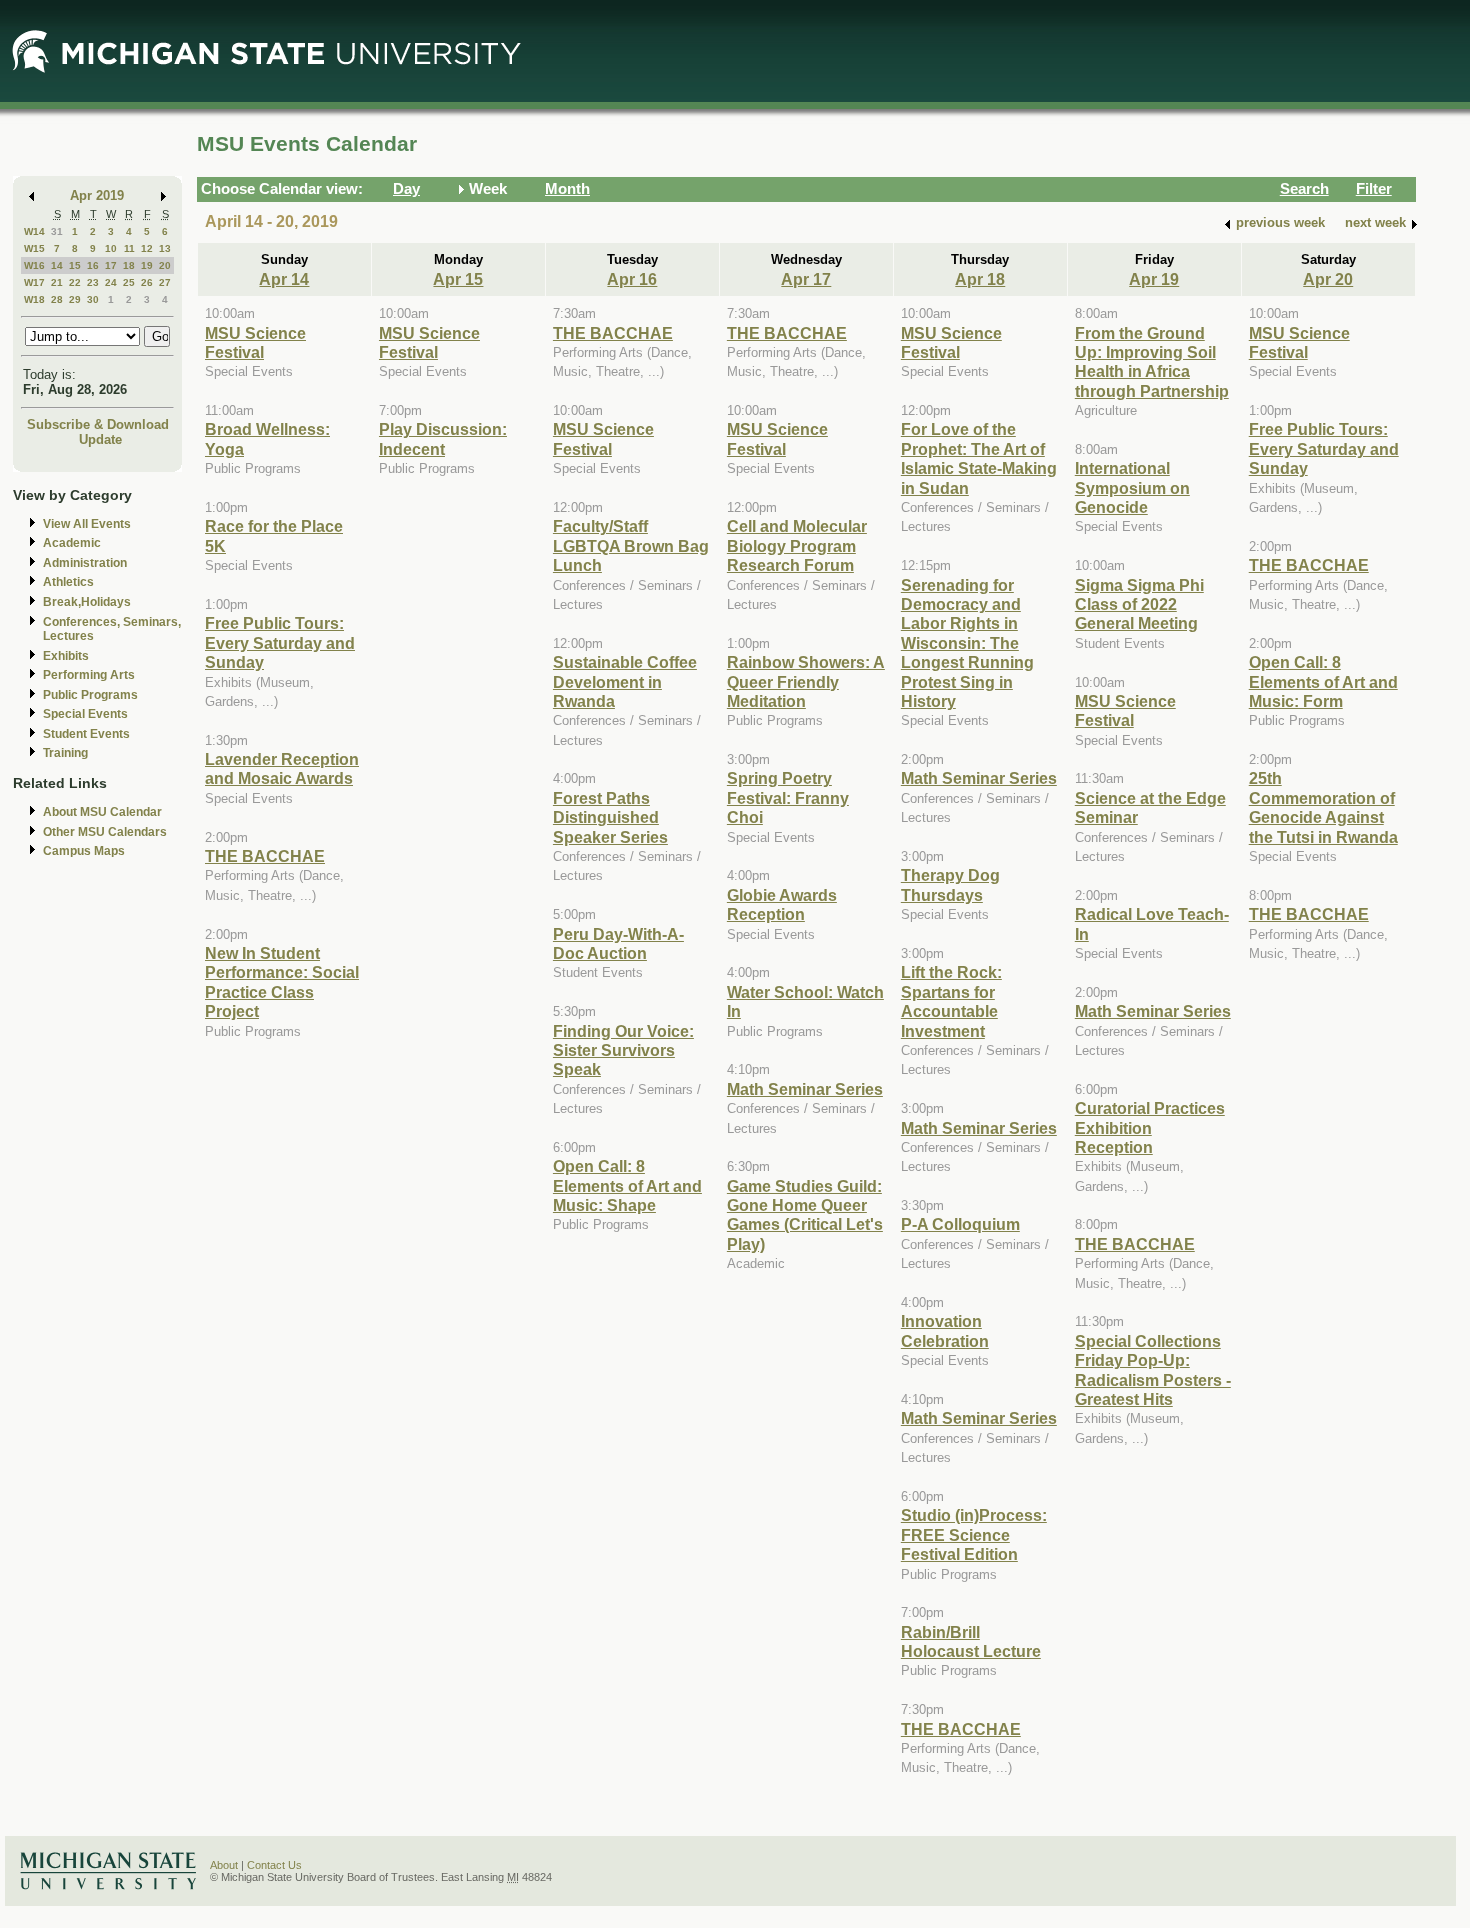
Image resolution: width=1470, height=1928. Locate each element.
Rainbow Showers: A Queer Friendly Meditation (806, 681)
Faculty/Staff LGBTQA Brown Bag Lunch (631, 545)
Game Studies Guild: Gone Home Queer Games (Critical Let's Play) (805, 1215)
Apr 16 (632, 279)
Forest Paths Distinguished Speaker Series (610, 817)
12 (147, 248)
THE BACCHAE (265, 856)
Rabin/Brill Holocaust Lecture (971, 1641)
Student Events (86, 734)
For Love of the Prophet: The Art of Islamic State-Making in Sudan (979, 458)
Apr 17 (806, 279)
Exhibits (66, 656)
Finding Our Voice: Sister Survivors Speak (623, 1050)
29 (75, 299)
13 (165, 248)
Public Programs (90, 695)
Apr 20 (1328, 279)
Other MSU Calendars (105, 832)
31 (57, 231)
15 (75, 265)
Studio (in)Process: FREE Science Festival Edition (974, 1534)
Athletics (68, 582)
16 (93, 265)
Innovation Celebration (945, 1330)
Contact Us (274, 1865)
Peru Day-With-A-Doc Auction (618, 943)
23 (93, 282)
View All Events (87, 524)
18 (129, 265)
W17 (34, 282)
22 (75, 282)
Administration (85, 563)
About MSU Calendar (102, 812)
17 (111, 265)
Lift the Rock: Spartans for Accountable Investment (951, 1001)
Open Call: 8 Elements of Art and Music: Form (1323, 681)
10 (111, 248)
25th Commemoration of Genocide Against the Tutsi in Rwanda (1323, 807)
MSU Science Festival (255, 342)
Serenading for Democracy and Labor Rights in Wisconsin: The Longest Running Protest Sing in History (967, 643)
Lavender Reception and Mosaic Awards (282, 768)
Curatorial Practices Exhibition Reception (1150, 1127)
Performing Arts (89, 675)
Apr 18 (980, 279)
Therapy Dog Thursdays (950, 884)
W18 (34, 299)
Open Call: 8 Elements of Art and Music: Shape (627, 1185)
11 (129, 248)
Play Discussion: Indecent (443, 438)
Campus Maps (84, 851)
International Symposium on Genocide (1132, 487)
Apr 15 (458, 279)
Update (100, 439)
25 (129, 282)
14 (57, 265)
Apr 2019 (97, 195)
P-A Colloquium (960, 1224)
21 (57, 282)
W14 (34, 231)
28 (57, 299)
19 (147, 265)
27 (165, 282)
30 (93, 299)
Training (65, 753)
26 (147, 282)
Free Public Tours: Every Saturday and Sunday (280, 642)
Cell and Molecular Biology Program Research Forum (797, 545)
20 (165, 265)
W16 (34, 265)
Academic (72, 543)
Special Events (85, 714)
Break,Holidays (87, 602)
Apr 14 (284, 279)
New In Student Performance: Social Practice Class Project (282, 982)
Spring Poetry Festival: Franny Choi (788, 797)
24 (111, 282)
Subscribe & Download (98, 424)
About (224, 1865)
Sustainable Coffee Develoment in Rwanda (625, 681)
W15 (34, 248)
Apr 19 (1154, 279)
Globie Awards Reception (782, 904)
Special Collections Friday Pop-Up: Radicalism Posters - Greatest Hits (1153, 1370)
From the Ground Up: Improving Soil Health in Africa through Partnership (1152, 362)
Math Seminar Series (805, 1089)
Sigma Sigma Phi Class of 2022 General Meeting (1139, 604)
